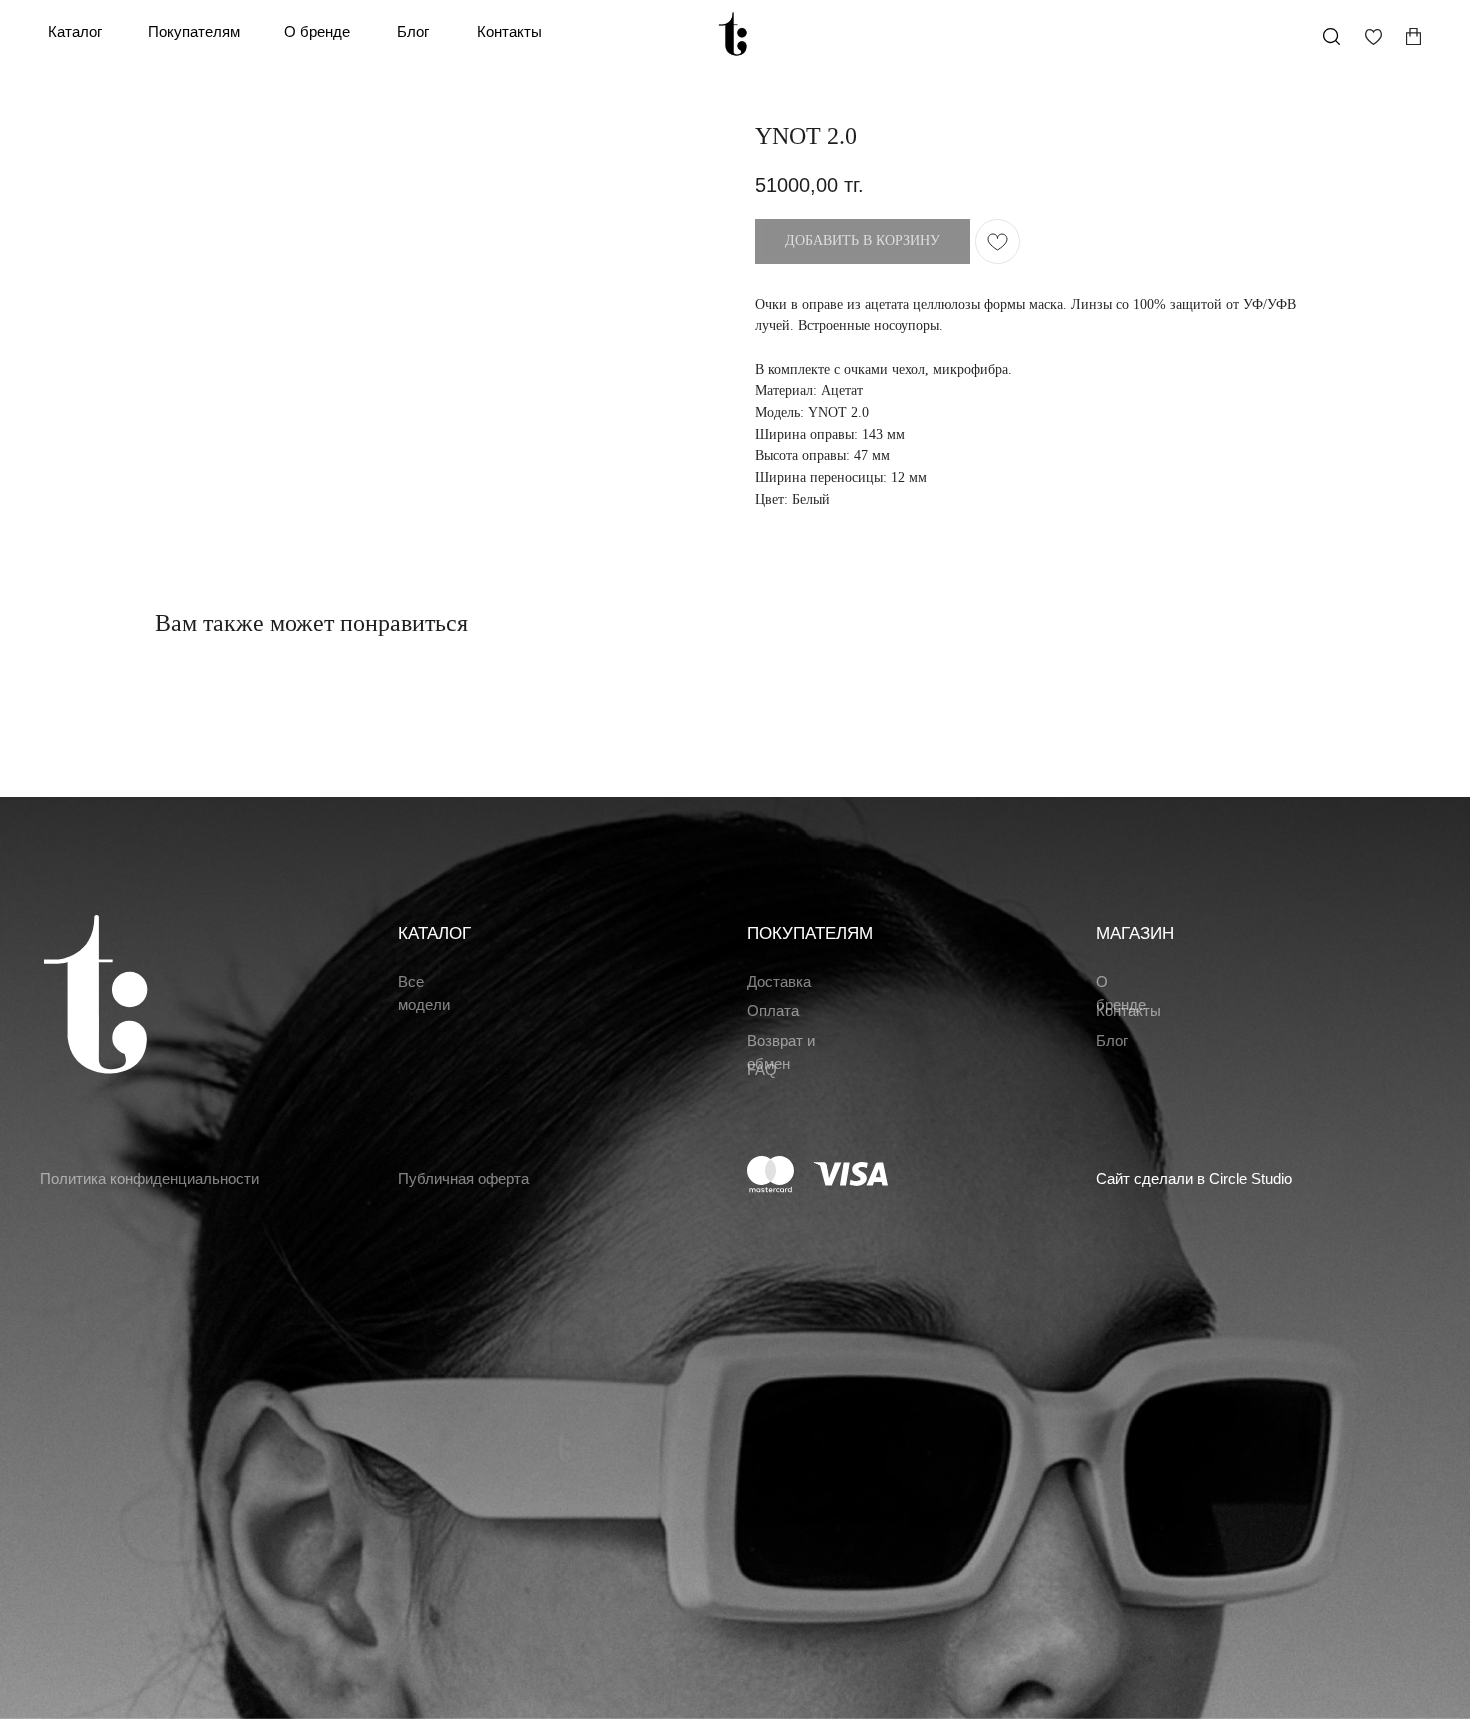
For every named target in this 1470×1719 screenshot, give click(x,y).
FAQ (762, 1070)
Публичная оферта (463, 1179)
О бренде (317, 32)
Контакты (509, 32)
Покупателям (194, 32)
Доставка (779, 982)
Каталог (75, 32)
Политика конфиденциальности (149, 1179)
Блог (413, 32)
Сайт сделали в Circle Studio (1194, 1179)
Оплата (773, 1011)
